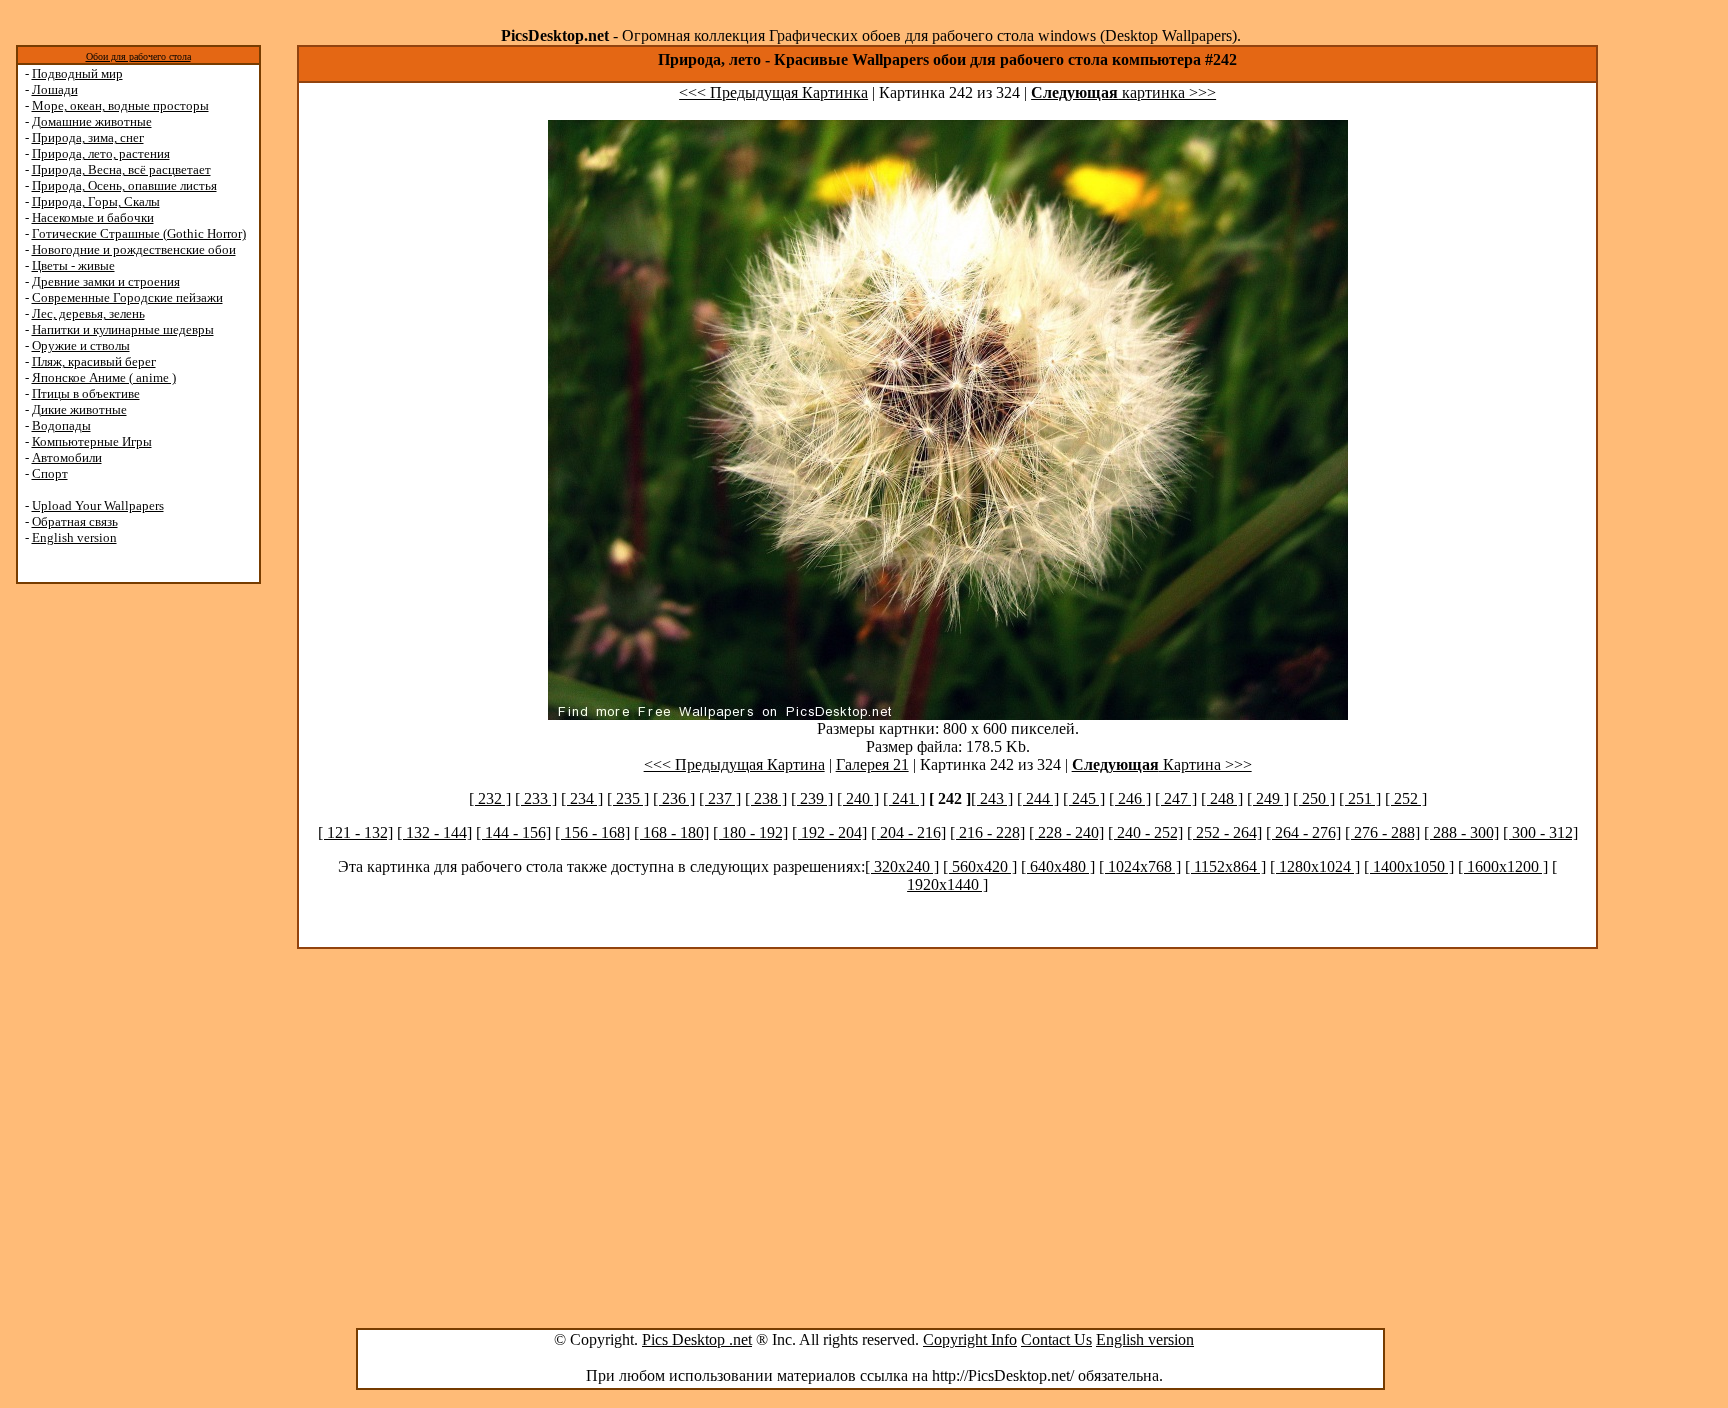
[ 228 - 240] (1066, 832)
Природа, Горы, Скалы (96, 201)
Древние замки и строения (106, 281)
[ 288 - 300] (1461, 832)
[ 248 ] (1222, 798)
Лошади (55, 89)
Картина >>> (1162, 764)
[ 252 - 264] (1224, 832)
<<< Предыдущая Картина (734, 764)
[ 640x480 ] (1058, 866)
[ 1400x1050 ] (1409, 866)
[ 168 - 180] (671, 832)
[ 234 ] (582, 798)
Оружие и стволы (81, 345)
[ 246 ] (1130, 798)
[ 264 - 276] (1303, 832)
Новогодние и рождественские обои (134, 249)
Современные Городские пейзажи (127, 297)
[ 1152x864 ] (1225, 866)
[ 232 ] (490, 798)
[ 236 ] (674, 798)
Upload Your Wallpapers (98, 505)
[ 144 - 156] (513, 832)
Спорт (50, 473)
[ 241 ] (904, 798)
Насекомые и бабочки (93, 217)
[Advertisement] (93, 902)
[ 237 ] (720, 798)
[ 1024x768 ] (1140, 866)
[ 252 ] (1406, 798)
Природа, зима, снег (88, 137)
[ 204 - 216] (908, 832)
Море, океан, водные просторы (120, 105)
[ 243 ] (992, 798)
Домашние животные (92, 121)
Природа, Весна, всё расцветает (121, 169)
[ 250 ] (1314, 798)
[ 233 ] (536, 798)
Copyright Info (970, 1339)
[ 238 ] (766, 798)
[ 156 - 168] (592, 832)
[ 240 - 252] (1145, 832)
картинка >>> (1123, 92)
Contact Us (1056, 1339)
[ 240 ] (858, 798)
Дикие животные (79, 409)
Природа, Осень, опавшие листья (124, 185)
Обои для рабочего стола (138, 56)
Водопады (61, 425)
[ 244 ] (1038, 798)
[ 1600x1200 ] (1503, 866)
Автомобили (67, 457)
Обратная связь (75, 521)
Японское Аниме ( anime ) (104, 377)
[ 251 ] (1360, 798)
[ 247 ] (1176, 798)
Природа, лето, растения (101, 153)
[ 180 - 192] (750, 832)
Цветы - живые (73, 265)
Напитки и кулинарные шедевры (123, 329)
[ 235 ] (628, 798)
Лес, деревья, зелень (88, 313)
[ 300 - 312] (1540, 832)
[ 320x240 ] (902, 866)
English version (74, 537)
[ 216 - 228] (987, 832)
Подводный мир (77, 73)
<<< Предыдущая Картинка (773, 92)
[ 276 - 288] (1382, 832)
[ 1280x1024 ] (1315, 866)
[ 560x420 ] (980, 866)
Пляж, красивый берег (94, 361)
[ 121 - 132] (355, 832)
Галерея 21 (872, 764)
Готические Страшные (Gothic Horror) (139, 233)
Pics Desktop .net (697, 1339)
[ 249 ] (1268, 798)
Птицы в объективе (86, 393)
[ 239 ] (812, 798)
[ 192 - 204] (829, 832)
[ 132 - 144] (434, 832)
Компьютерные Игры (92, 441)
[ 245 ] (1084, 798)
